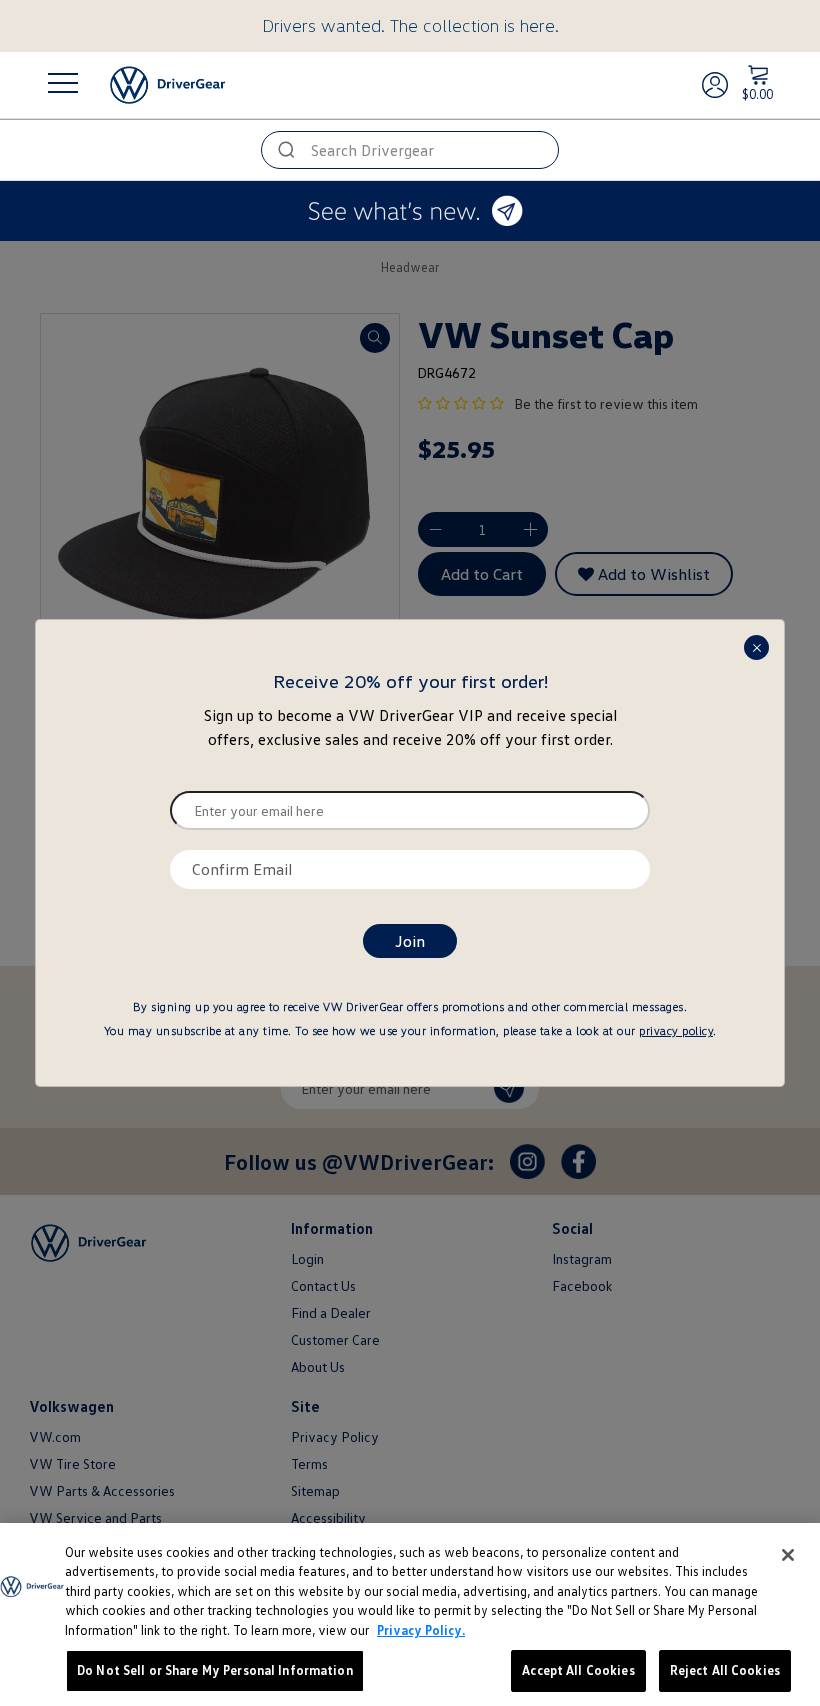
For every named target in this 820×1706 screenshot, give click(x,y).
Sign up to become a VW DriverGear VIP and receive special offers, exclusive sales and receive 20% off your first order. (410, 727)
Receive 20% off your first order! (410, 681)
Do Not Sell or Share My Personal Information (215, 1670)
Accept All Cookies (578, 1670)
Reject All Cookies (725, 1670)
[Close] (788, 1555)
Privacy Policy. (421, 1630)
